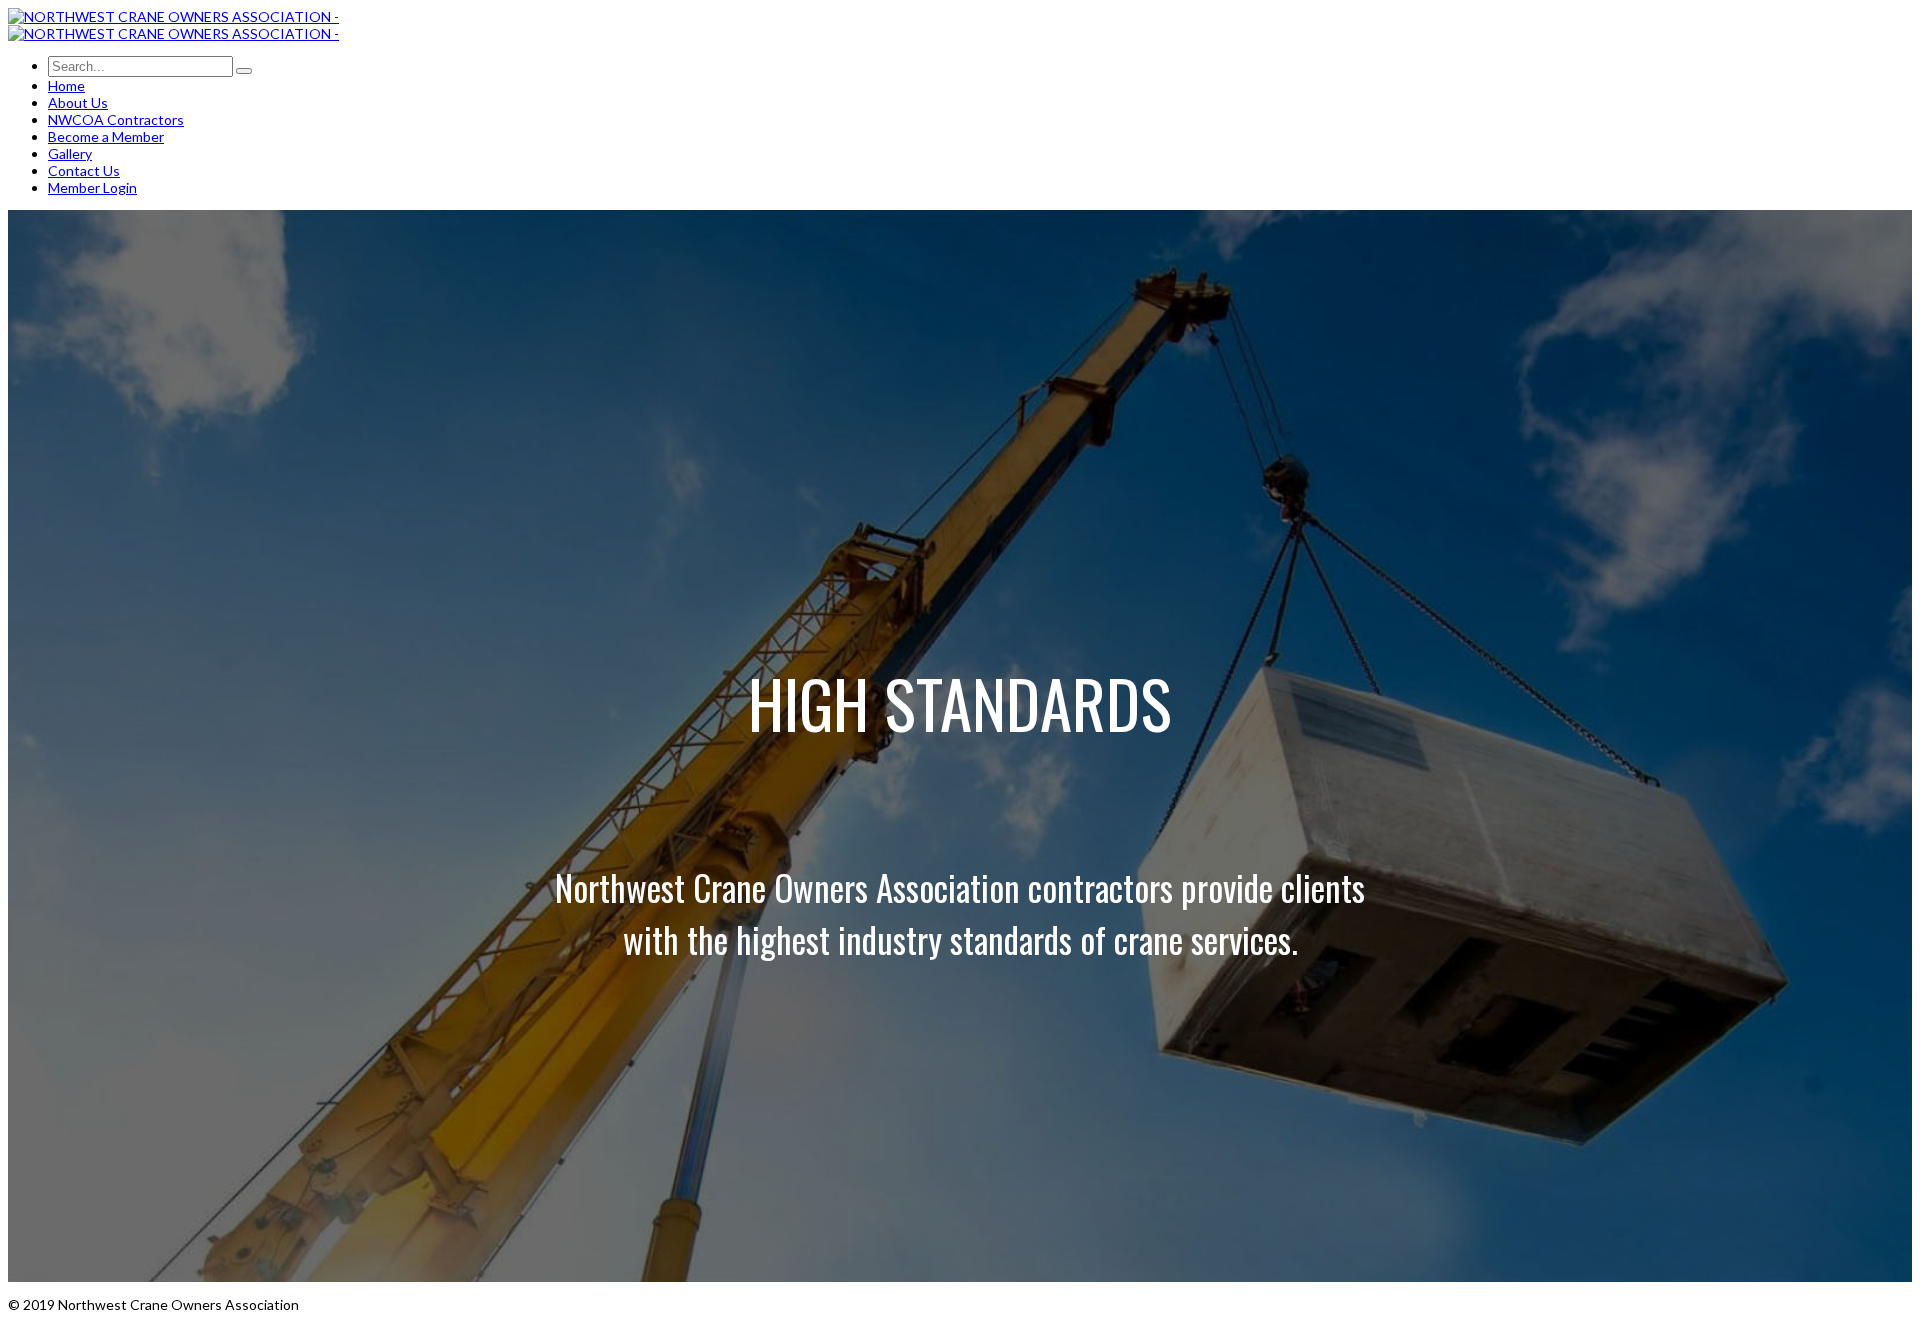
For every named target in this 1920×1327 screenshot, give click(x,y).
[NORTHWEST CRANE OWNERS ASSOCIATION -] (173, 16)
